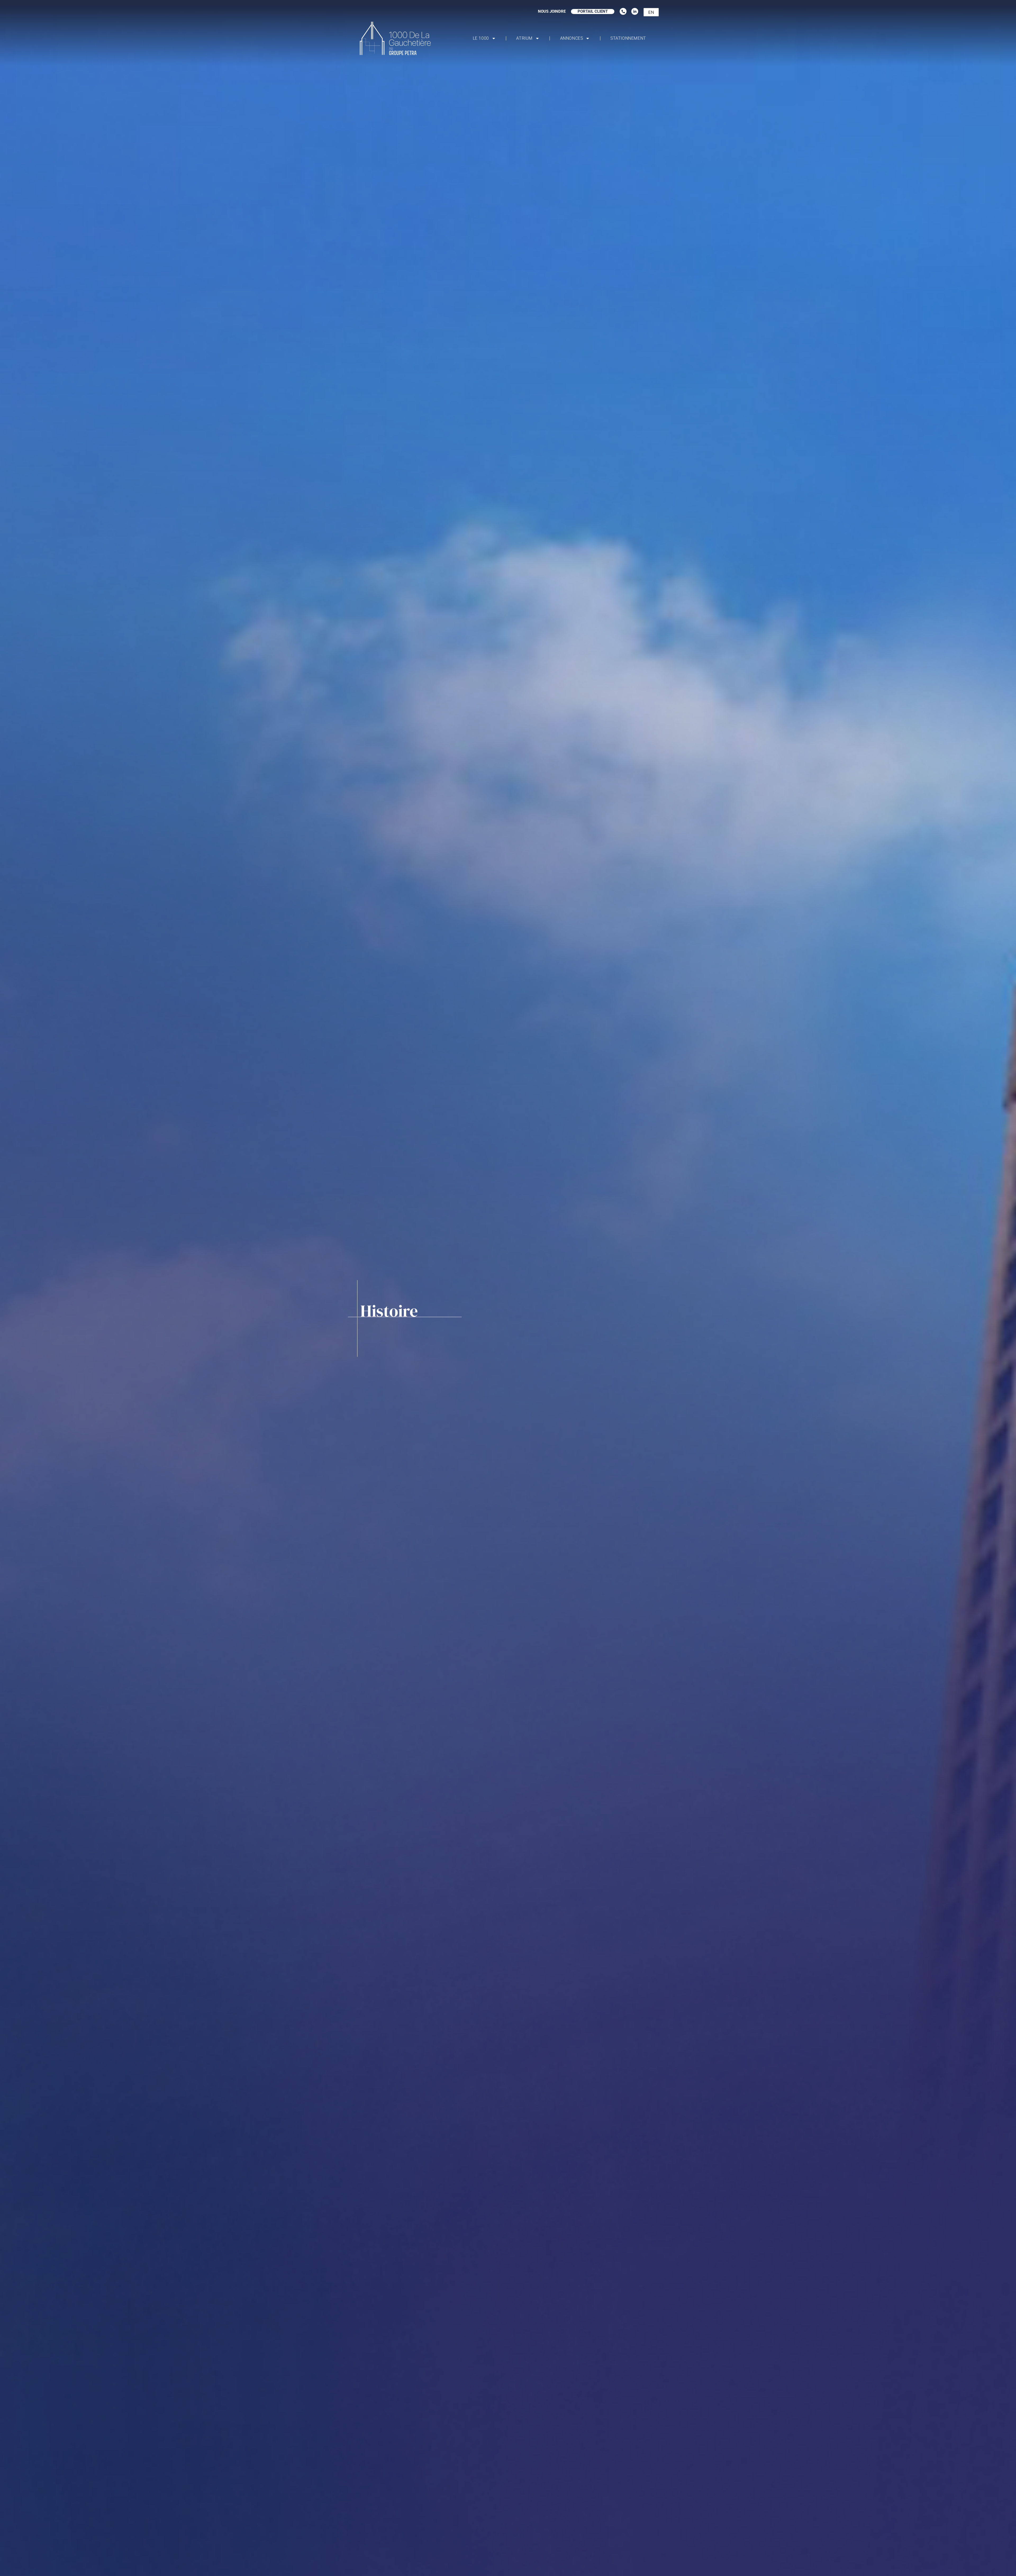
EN (651, 12)
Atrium (524, 38)
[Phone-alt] (623, 11)
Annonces (572, 38)
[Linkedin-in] (635, 11)
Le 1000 (481, 38)
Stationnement (628, 38)
